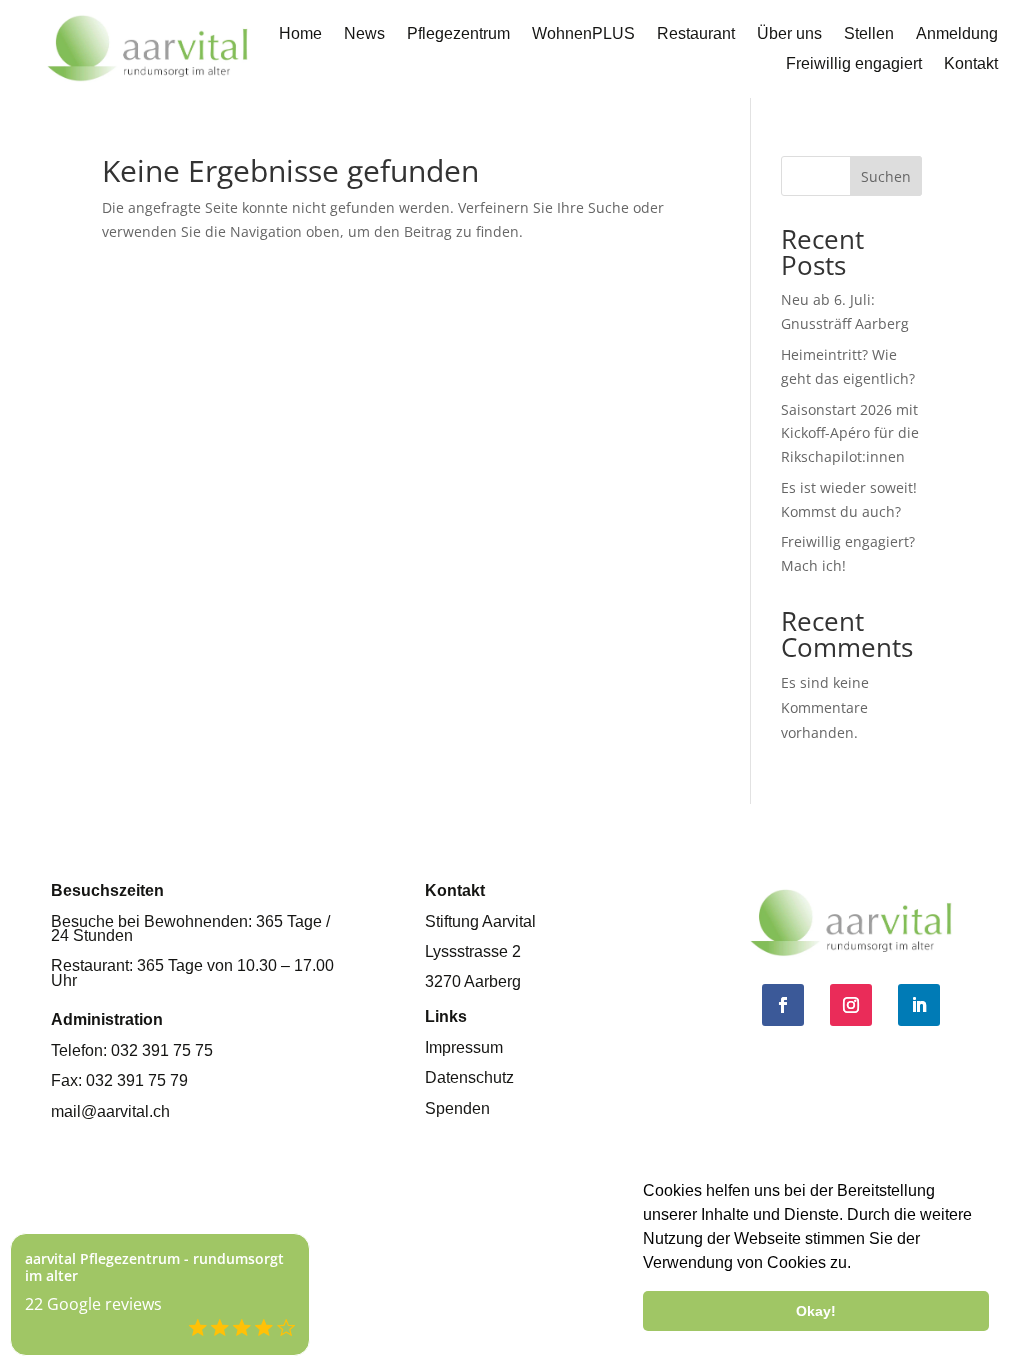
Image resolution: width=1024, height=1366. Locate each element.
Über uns (789, 34)
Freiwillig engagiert (854, 64)
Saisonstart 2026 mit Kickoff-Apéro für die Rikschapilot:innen (850, 433)
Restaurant (696, 34)
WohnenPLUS (583, 34)
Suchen (886, 176)
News (364, 34)
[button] (858, 1265)
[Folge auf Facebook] (783, 1005)
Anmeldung (957, 34)
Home (300, 34)
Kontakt (971, 64)
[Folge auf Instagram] (851, 1005)
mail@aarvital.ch (110, 1111)
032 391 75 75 (162, 1050)
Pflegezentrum (458, 34)
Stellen (869, 34)
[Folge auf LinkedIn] (919, 1005)
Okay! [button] (816, 1311)
